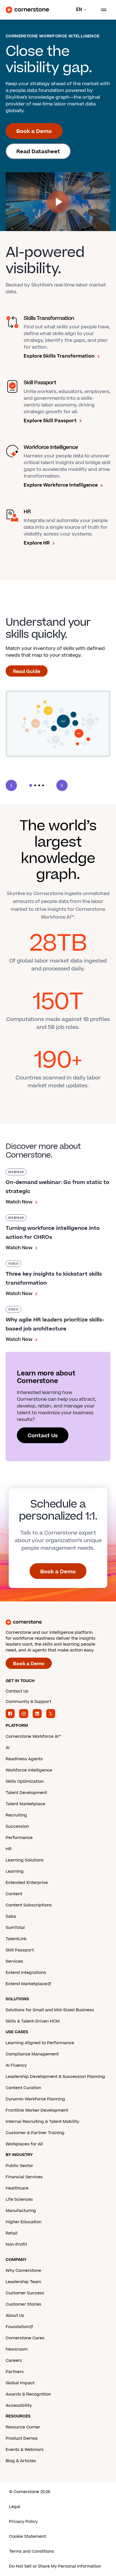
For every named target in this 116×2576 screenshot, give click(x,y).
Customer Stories (24, 2304)
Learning (15, 1871)
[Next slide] (62, 785)
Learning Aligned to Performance (40, 2043)
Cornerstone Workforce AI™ (33, 1736)
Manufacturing (21, 2211)
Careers (14, 2361)
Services (14, 1961)
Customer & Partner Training (35, 2133)
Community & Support (28, 1702)
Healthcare (17, 2188)
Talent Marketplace (25, 1804)
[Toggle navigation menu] (101, 10)
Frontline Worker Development (37, 2110)
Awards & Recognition (28, 2394)
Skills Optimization (25, 1781)
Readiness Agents (24, 1759)
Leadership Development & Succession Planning (55, 2077)
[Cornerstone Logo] (27, 10)
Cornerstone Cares (25, 2338)
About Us (15, 2316)
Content (14, 1894)
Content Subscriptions (29, 1905)
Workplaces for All (24, 2144)
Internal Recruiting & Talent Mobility (42, 2122)
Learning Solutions (25, 1860)
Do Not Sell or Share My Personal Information (55, 2566)
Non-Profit (16, 2244)
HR (9, 1849)
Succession (17, 1826)
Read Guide (27, 672)
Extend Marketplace (26, 1984)
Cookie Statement (27, 2537)
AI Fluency (16, 2065)
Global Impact (20, 2383)
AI (8, 1748)
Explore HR (37, 543)
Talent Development (26, 1793)
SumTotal (15, 1928)
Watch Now (19, 1202)
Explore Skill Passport (50, 421)
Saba (11, 1916)
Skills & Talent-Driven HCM (33, 2021)
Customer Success (25, 2293)
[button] (31, 785)
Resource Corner (23, 2427)
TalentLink (16, 1939)
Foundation (17, 2327)
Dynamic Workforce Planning (35, 2099)
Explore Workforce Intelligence (61, 485)
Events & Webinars (25, 2450)
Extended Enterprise (27, 1883)
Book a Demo (34, 131)
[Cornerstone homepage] (58, 1622)
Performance (19, 1838)
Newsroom (17, 2349)
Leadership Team (23, 2282)
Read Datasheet (38, 152)
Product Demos (22, 2438)
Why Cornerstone (23, 2271)
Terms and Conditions (32, 2551)
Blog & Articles (21, 2461)
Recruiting (16, 1815)
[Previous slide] (11, 785)
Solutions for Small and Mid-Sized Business (50, 2010)
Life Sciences (19, 2199)
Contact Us (43, 1436)
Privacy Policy (23, 2522)
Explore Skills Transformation (59, 356)
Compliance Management (32, 2054)
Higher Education (24, 2222)
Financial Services (24, 2177)
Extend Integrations (26, 1973)
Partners (15, 2372)
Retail (12, 2233)
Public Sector (19, 2166)
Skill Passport (20, 1950)
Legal (15, 2507)
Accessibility (19, 2406)
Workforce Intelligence (29, 1770)
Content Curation (23, 2088)
